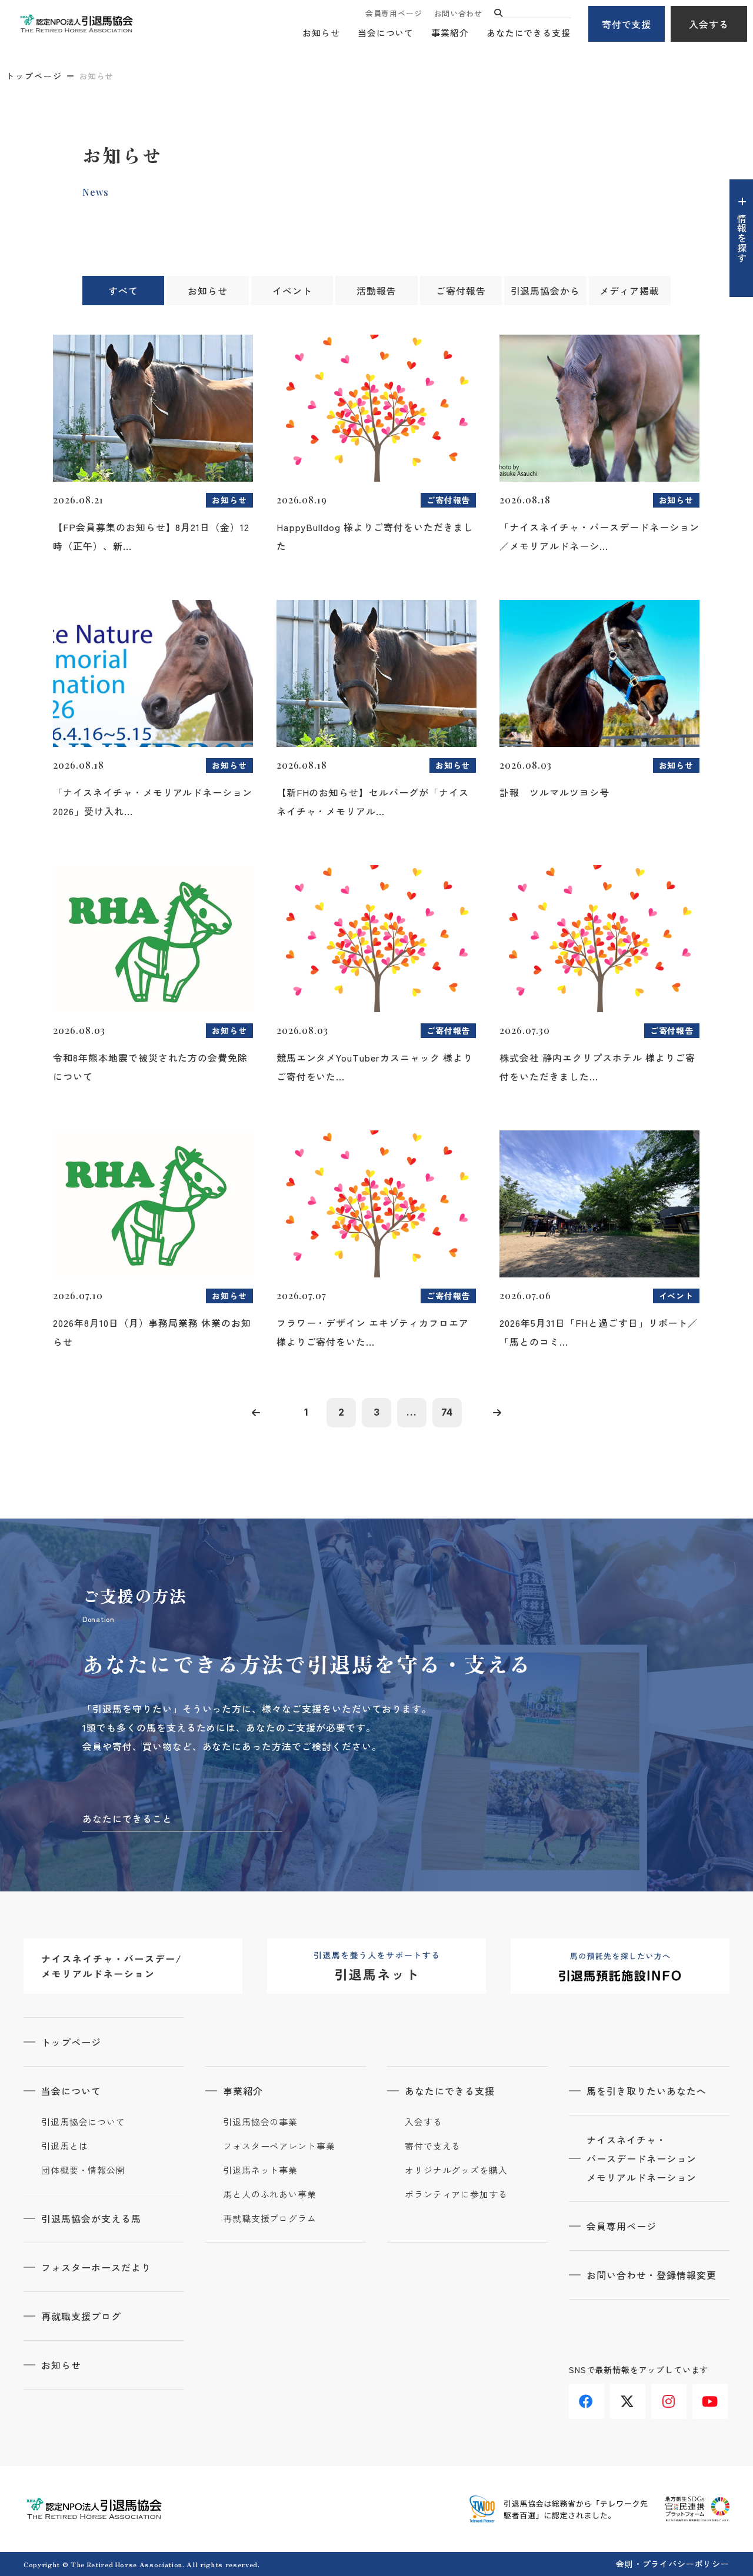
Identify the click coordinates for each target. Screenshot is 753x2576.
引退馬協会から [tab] (546, 291)
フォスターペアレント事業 (279, 2146)
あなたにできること (127, 1818)
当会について (386, 33)
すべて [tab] (123, 291)
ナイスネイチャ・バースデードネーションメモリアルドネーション (642, 2158)
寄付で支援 (627, 24)
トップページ (34, 76)
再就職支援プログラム (270, 2218)
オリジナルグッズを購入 (456, 2170)
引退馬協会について (83, 2122)
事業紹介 (450, 33)
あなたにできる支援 (529, 33)
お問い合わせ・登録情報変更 (651, 2275)
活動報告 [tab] (376, 291)
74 (447, 1412)
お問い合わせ (458, 13)
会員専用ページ (394, 13)
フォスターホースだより (96, 2267)
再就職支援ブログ (81, 2316)
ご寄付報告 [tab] (461, 291)
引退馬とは (65, 2146)
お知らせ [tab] (208, 291)
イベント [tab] (292, 291)
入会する (709, 24)
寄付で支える (433, 2146)
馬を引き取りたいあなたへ (647, 2091)
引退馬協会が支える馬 (91, 2218)
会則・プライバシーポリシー (673, 2564)
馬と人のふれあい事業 (270, 2194)
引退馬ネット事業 (260, 2170)
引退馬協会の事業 (260, 2122)
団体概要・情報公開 (83, 2170)
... (412, 1412)
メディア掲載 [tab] (629, 291)
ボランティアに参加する (456, 2194)
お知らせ (321, 33)
